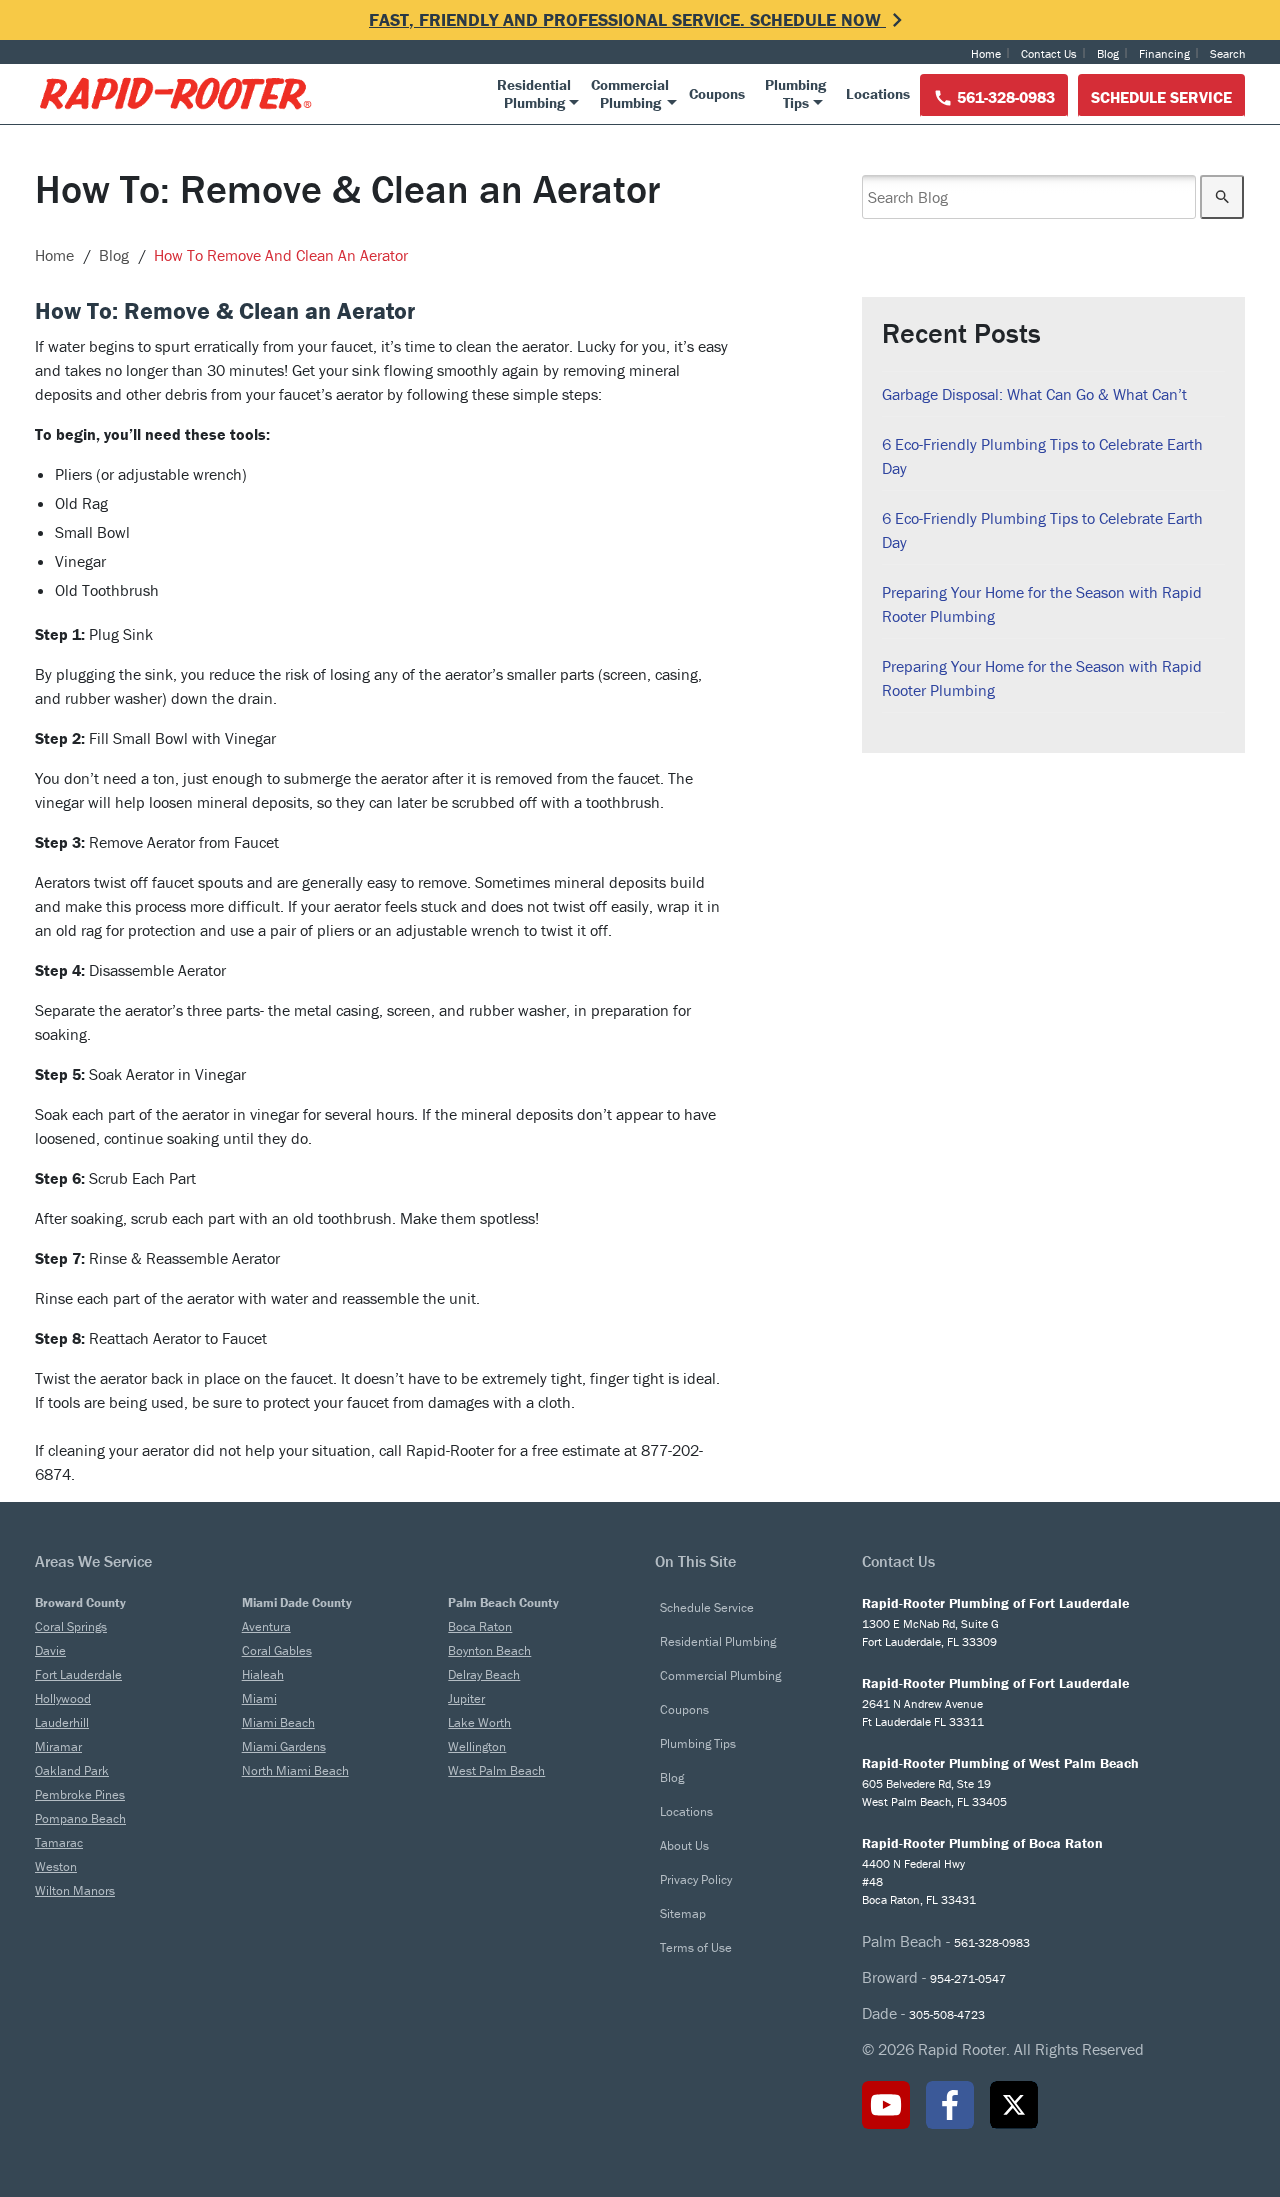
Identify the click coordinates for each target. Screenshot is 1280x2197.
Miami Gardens (284, 1746)
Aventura (266, 1626)
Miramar (58, 1746)
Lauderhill (62, 1722)
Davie (50, 1650)
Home (986, 53)
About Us (684, 1845)
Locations (686, 1811)
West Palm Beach (496, 1770)
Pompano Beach (80, 1818)
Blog (1108, 53)
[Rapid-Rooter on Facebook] (950, 2105)
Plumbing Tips (698, 1743)
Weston (56, 1866)
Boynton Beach (489, 1650)
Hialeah (263, 1674)
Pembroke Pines (80, 1794)
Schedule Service (1161, 97)
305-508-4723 (947, 2014)
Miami (259, 1698)
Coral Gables (277, 1650)
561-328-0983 (1004, 97)
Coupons (684, 1709)
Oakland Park (72, 1770)
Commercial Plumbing (720, 1675)
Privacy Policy (696, 1879)
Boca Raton (480, 1626)
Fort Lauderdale (78, 1674)
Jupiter (466, 1698)
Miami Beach (278, 1722)
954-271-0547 (968, 1978)
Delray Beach (484, 1674)
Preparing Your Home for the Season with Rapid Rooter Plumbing (1042, 604)
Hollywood (63, 1698)
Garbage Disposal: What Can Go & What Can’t (1034, 394)
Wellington (477, 1746)
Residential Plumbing (718, 1641)
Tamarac (59, 1842)
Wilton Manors (75, 1890)
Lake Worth (479, 1722)
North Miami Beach (295, 1770)
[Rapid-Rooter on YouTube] (886, 2105)
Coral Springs (71, 1626)
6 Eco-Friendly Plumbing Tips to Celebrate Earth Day (1042, 456)
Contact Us (1049, 53)
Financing (1164, 53)
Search (1227, 53)
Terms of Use (696, 1947)
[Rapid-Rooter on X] (1014, 2105)
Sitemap (683, 1913)
